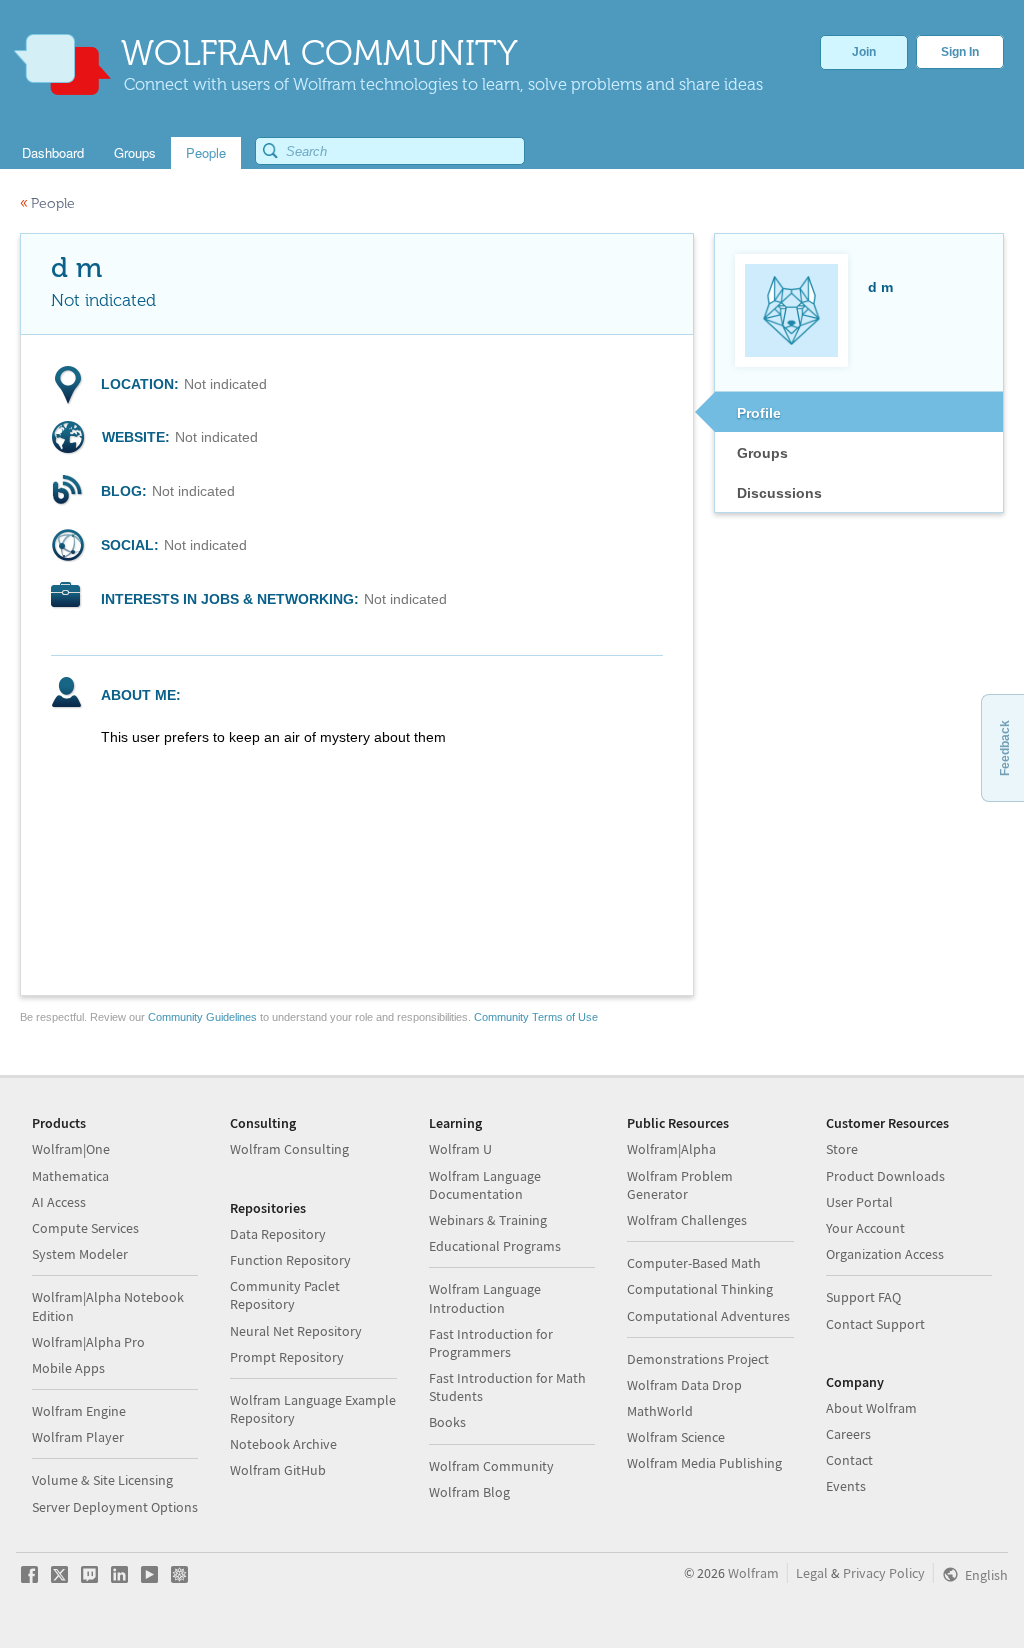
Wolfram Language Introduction (485, 1298)
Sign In (960, 52)
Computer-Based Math (694, 1263)
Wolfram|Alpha (671, 1149)
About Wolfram (871, 1408)
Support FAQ (863, 1297)
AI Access (59, 1202)
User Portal (859, 1202)
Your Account (865, 1228)
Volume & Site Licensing (102, 1480)
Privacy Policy (884, 1573)
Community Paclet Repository (285, 1295)
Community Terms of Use (536, 1017)
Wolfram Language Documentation (485, 1185)
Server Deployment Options (115, 1507)
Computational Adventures (708, 1316)
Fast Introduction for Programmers (491, 1343)
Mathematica (70, 1176)
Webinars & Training (488, 1220)
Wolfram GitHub (278, 1470)
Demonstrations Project (698, 1359)
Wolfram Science (676, 1437)
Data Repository (278, 1234)
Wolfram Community (491, 1466)
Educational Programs (495, 1246)
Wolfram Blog (469, 1492)
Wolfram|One (71, 1149)
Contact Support (875, 1324)
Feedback (1005, 748)
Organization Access (885, 1254)
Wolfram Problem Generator (680, 1185)
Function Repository (290, 1260)
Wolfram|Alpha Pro (88, 1342)
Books (447, 1422)
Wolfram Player (78, 1437)
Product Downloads (885, 1176)
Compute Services (85, 1228)
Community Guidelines (202, 1017)
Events (846, 1486)
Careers (848, 1434)
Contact (849, 1460)
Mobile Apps (68, 1368)
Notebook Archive (283, 1444)
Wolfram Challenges (687, 1220)
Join (864, 52)
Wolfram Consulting (289, 1149)
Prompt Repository (287, 1357)
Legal (812, 1573)
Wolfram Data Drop (684, 1385)
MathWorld (660, 1411)
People (47, 203)
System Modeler (80, 1254)
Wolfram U (460, 1149)
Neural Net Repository (296, 1331)
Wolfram (753, 1573)
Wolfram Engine (79, 1411)
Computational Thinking (700, 1289)
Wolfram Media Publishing (704, 1463)
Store (842, 1149)
